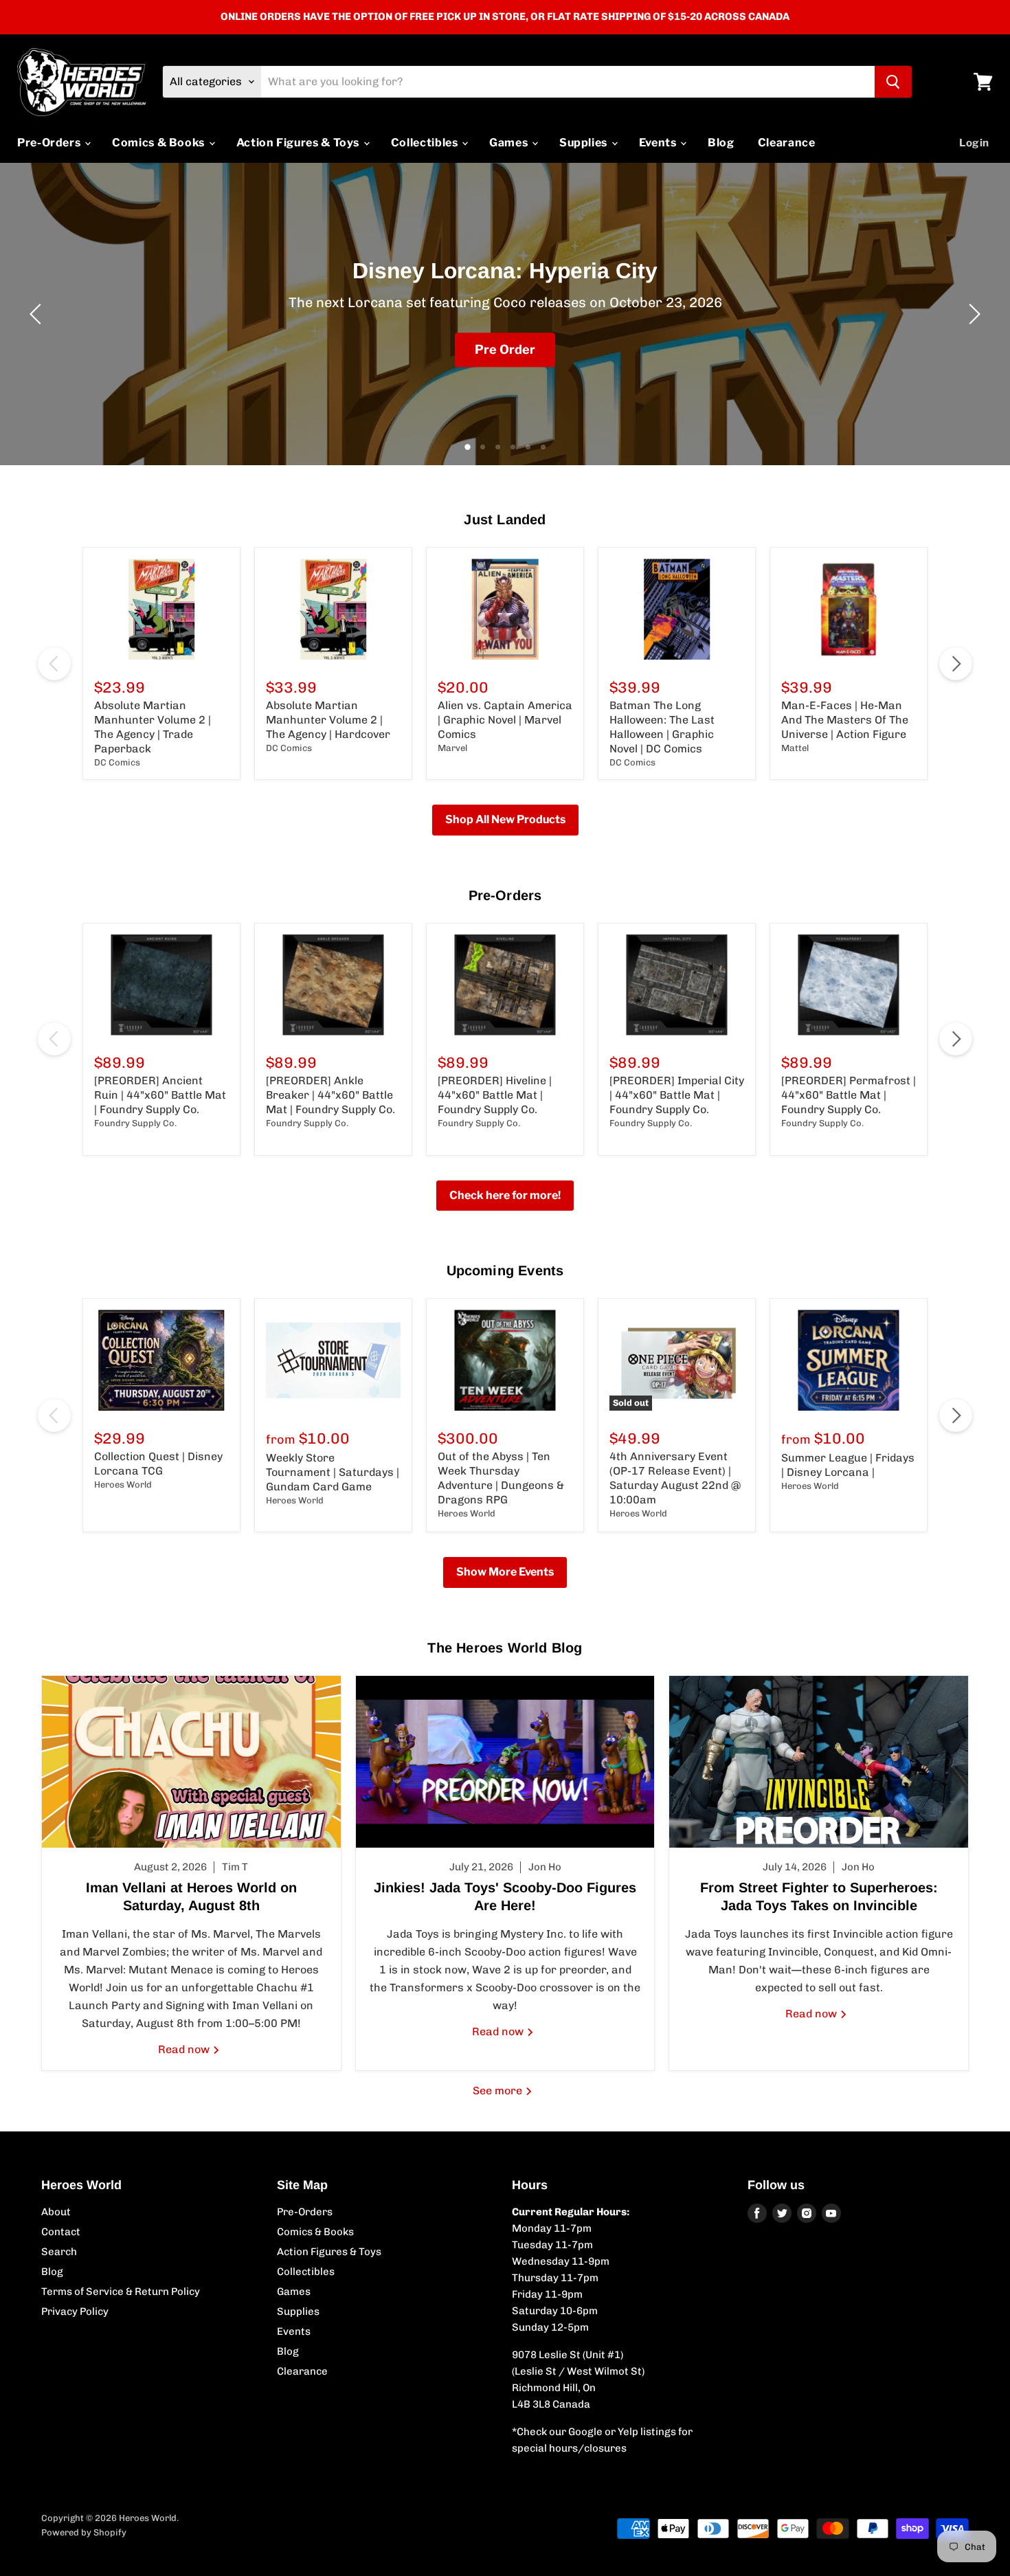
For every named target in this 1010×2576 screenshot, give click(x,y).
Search (59, 2252)
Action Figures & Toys (299, 143)
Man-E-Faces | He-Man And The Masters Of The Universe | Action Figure (845, 720)
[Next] (972, 314)
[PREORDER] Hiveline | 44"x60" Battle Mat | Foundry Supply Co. (495, 1095)
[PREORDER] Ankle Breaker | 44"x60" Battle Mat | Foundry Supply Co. (330, 1095)
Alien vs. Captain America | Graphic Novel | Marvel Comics (505, 720)
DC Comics (117, 762)
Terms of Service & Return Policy (121, 2292)
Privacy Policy (75, 2311)
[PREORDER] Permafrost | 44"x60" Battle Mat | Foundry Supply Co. (849, 1095)
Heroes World (123, 1485)
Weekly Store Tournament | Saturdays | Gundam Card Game (333, 1472)
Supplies (585, 143)
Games (510, 143)
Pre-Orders (50, 143)
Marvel (452, 748)
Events (659, 143)
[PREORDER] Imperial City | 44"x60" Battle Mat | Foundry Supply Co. (677, 1095)
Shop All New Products (505, 819)
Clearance (787, 143)
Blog (721, 143)
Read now (185, 2049)
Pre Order (505, 349)
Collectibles (426, 143)
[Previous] (38, 314)
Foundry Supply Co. (135, 1123)
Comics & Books (160, 143)
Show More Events (505, 1572)
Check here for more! (505, 1195)
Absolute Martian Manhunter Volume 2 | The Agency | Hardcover (328, 720)
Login (974, 143)
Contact (61, 2232)
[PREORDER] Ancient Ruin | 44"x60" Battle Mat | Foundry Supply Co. (160, 1095)
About (56, 2212)
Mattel (795, 748)
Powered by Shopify (84, 2532)
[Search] (893, 82)
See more (499, 2091)
